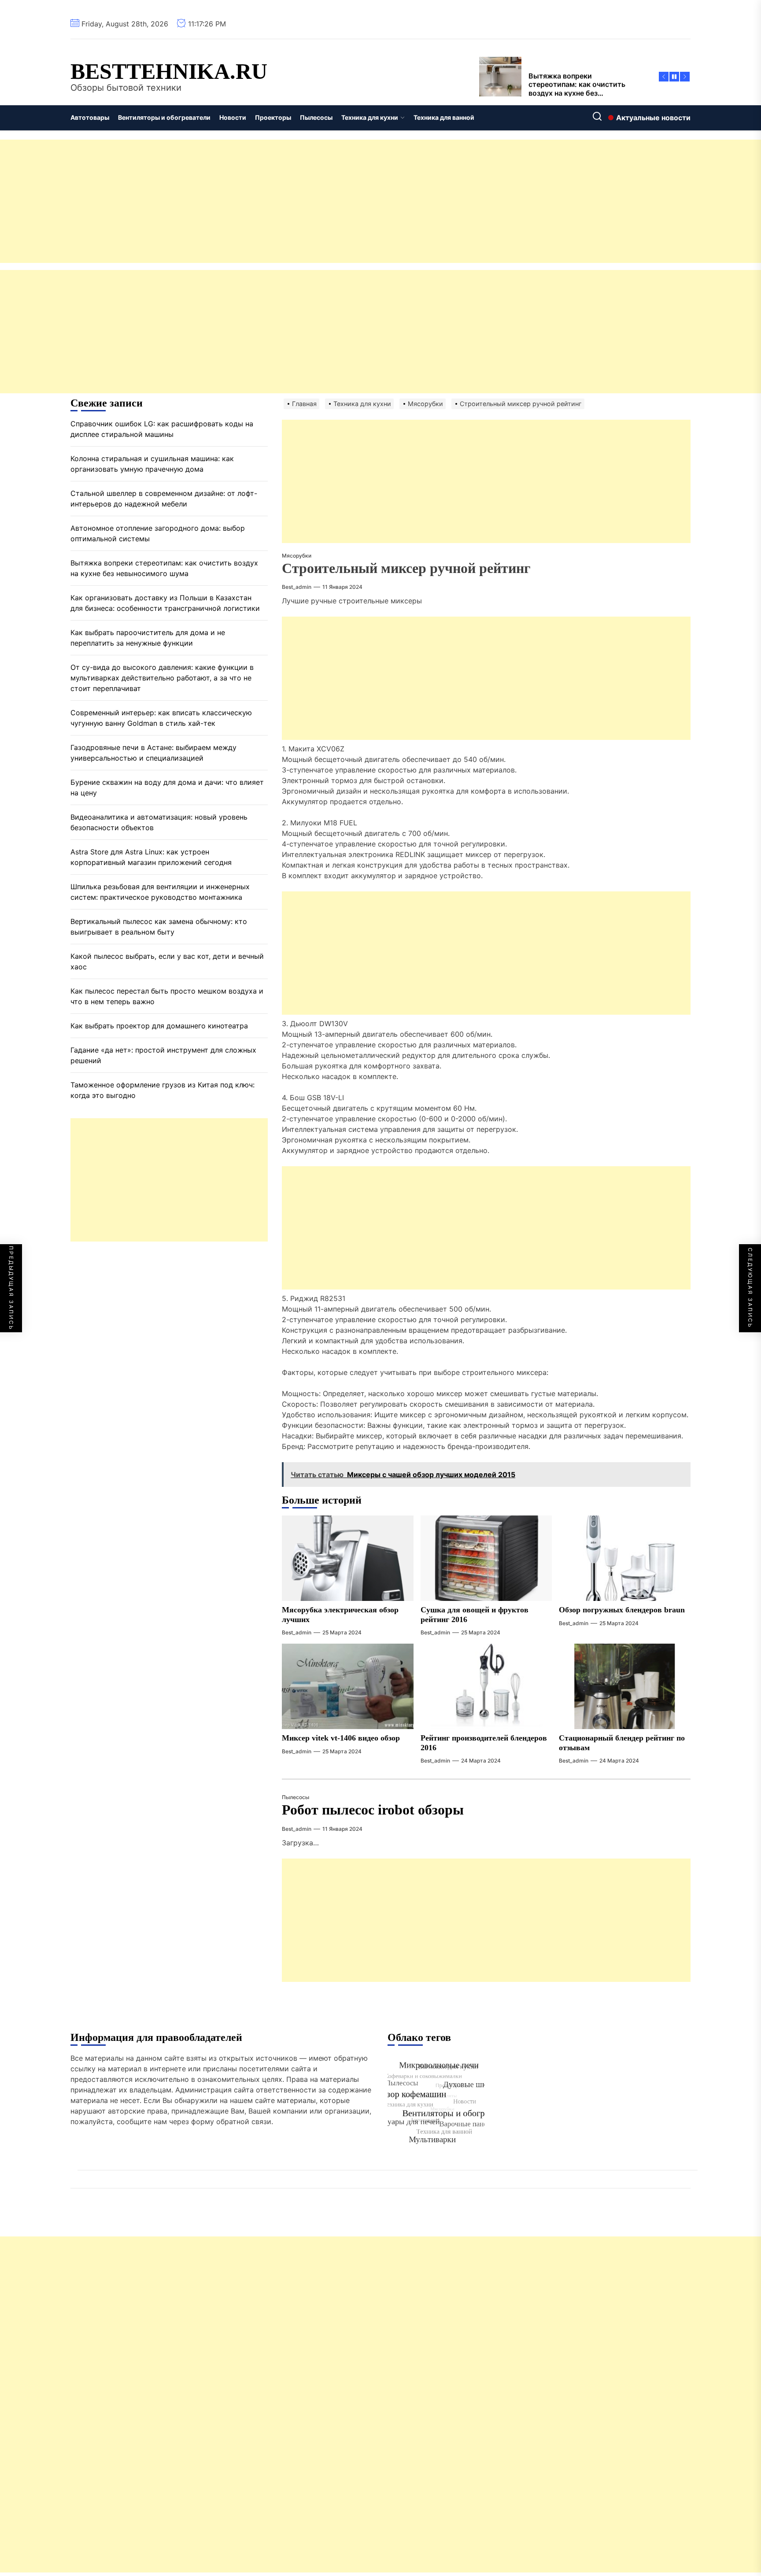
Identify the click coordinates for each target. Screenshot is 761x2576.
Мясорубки (297, 556)
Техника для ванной (444, 117)
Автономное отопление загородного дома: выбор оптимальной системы (158, 533)
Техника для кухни (370, 117)
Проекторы (273, 117)
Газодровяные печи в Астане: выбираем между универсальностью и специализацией (153, 753)
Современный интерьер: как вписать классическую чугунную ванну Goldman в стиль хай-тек (161, 718)
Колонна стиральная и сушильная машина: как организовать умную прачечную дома (152, 464)
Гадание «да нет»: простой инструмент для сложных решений (163, 1055)
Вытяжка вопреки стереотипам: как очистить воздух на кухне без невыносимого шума (164, 568)
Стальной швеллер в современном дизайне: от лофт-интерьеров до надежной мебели (164, 499)
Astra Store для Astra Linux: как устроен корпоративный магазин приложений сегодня (151, 857)
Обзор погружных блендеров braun (622, 1610)
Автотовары (90, 117)
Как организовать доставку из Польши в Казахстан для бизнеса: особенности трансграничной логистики (165, 603)
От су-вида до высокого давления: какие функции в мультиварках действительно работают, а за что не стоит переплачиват (162, 678)
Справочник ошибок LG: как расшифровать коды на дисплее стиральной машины (162, 429)
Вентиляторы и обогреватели (164, 117)
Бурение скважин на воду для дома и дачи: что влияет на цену (167, 787)
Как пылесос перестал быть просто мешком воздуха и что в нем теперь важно (167, 996)
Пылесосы (316, 117)
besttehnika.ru (169, 71)
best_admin (297, 587)
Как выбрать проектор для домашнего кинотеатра (159, 1026)
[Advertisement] (264, 201)
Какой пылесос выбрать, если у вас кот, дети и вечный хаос (167, 961)
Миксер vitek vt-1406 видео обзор (341, 1738)
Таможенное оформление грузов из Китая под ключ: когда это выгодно (163, 1090)
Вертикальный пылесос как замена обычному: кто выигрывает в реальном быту (159, 927)
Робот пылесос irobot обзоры (373, 1810)
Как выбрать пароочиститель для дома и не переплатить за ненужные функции (148, 638)
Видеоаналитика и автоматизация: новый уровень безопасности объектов (159, 822)
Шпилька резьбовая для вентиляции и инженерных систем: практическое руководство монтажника (160, 892)
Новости (233, 117)
